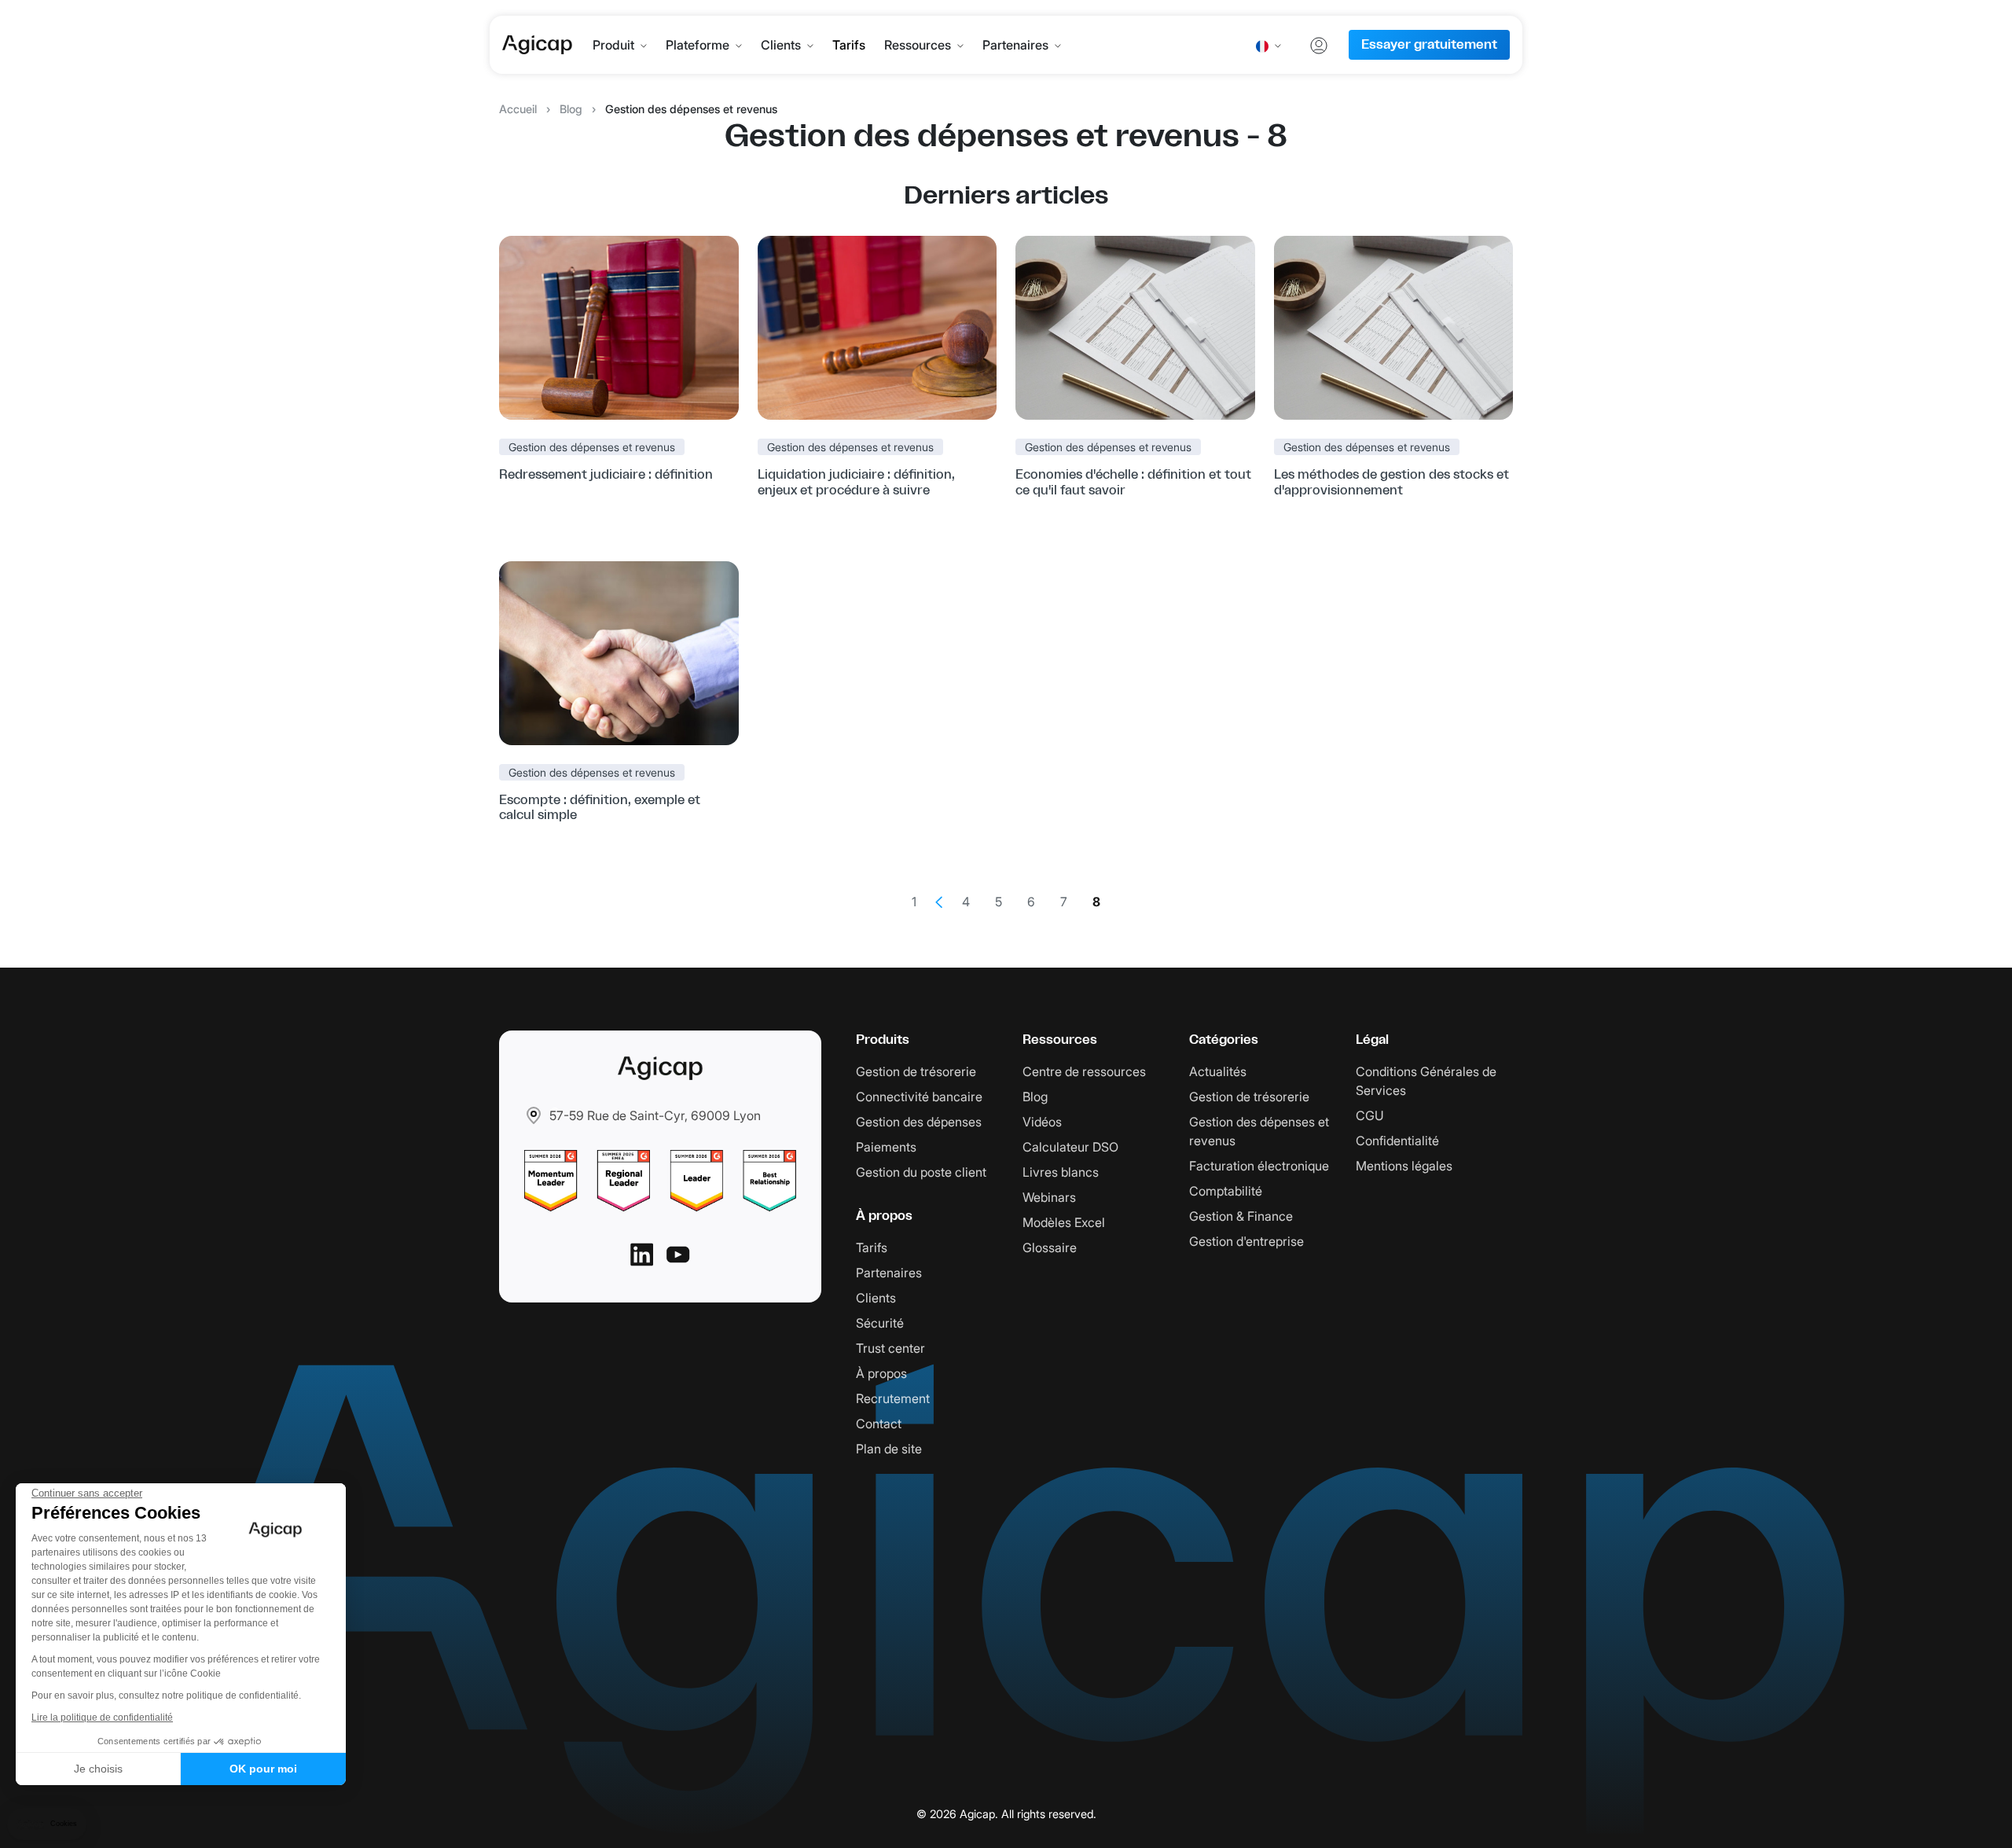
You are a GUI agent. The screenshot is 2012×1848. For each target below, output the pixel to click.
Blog (571, 109)
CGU (1370, 1115)
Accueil (518, 109)
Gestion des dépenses (919, 1122)
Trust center (890, 1348)
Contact (879, 1424)
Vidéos (1042, 1122)
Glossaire (1050, 1247)
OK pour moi (263, 1769)
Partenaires (1015, 45)
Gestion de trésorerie (916, 1071)
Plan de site (889, 1449)
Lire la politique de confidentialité (102, 1718)
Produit (613, 45)
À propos (881, 1373)
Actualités (1218, 1071)
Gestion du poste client (921, 1172)
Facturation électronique (1259, 1166)
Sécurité (880, 1323)
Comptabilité (1226, 1191)
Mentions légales (1404, 1166)
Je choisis (98, 1769)
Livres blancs (1061, 1172)
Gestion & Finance (1241, 1216)
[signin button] (1319, 45)
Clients (781, 45)
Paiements (886, 1147)
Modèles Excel (1064, 1222)
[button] (47, 1824)
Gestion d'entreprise (1246, 1241)
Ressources (918, 45)
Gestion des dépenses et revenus (592, 447)
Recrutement (893, 1398)
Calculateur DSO (1070, 1147)
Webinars (1049, 1197)
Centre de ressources (1084, 1071)
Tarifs (849, 45)
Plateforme (698, 45)
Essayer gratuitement (1429, 45)
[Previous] (939, 902)
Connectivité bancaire (919, 1097)
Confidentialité (1397, 1141)
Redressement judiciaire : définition (606, 475)
